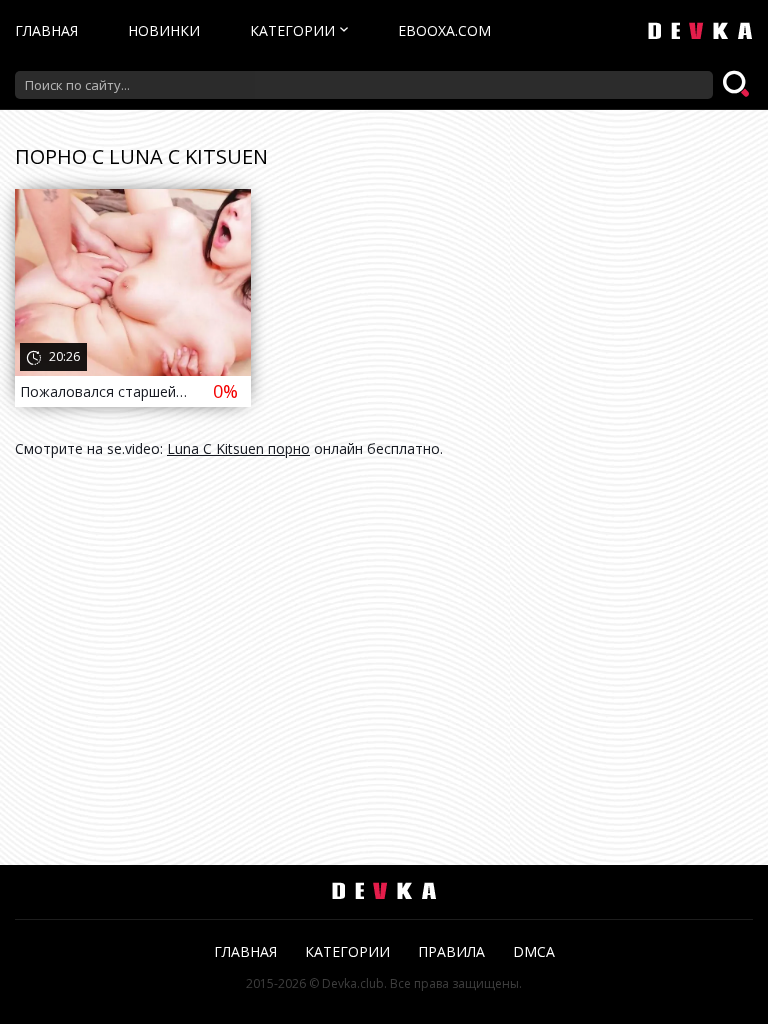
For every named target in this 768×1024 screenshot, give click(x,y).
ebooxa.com (444, 30)
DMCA (534, 951)
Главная (46, 30)
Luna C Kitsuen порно (238, 448)
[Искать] (738, 85)
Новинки (164, 30)
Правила (451, 951)
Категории (292, 30)
